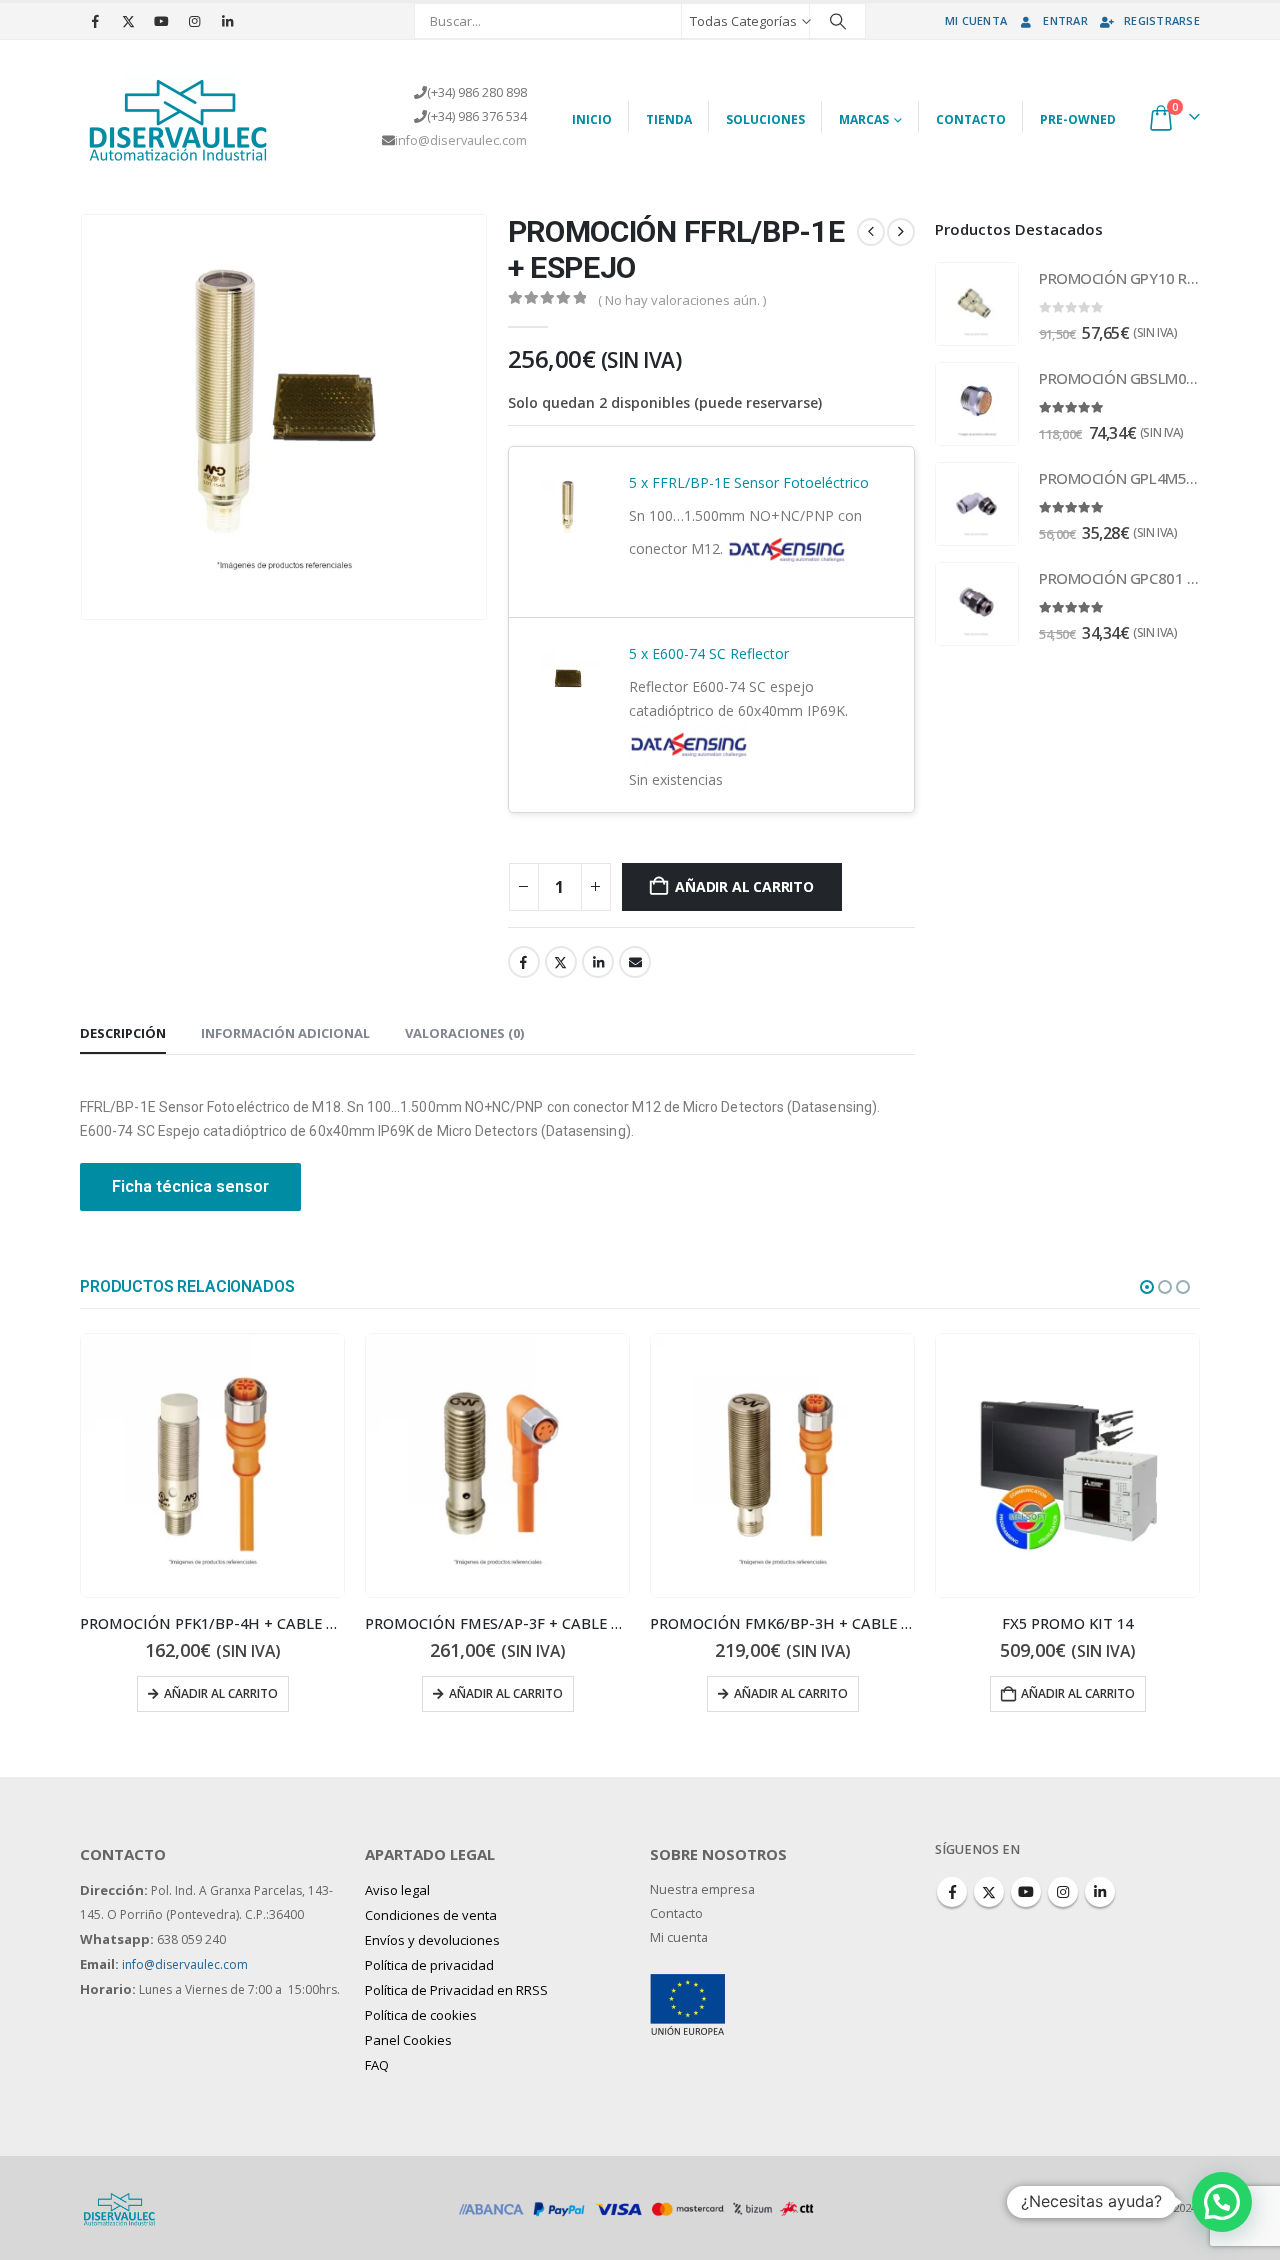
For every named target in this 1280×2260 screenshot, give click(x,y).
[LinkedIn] (227, 21)
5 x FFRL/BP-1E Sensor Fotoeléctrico (749, 482)
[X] (128, 21)
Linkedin (1100, 1892)
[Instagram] (194, 21)
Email (635, 962)
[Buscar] (838, 21)
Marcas (864, 119)
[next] (901, 232)
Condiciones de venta (431, 1915)
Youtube (1026, 1892)
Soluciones (765, 119)
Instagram (1063, 1892)
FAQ (377, 2065)
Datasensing (669, 584)
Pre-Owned (1078, 119)
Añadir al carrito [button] (793, 1693)
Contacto (971, 119)
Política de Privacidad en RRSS (456, 1990)
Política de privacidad (429, 1965)
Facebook (524, 962)
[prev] (871, 232)
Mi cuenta (976, 20)
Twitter (561, 962)
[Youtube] (161, 21)
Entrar (1065, 20)
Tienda (669, 119)
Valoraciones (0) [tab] (464, 1033)
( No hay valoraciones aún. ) (682, 300)
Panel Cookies (408, 2040)
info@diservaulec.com (461, 140)
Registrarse (1162, 20)
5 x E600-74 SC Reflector (709, 653)
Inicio (592, 119)
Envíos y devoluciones (432, 1940)
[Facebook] (95, 21)
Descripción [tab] (123, 1033)
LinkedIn (598, 962)
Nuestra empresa (702, 1889)
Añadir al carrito (744, 886)
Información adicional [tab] (285, 1033)
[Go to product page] (977, 304)
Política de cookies (421, 2015)
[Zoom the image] (687, 1985)
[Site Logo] (180, 117)
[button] (1147, 1287)
